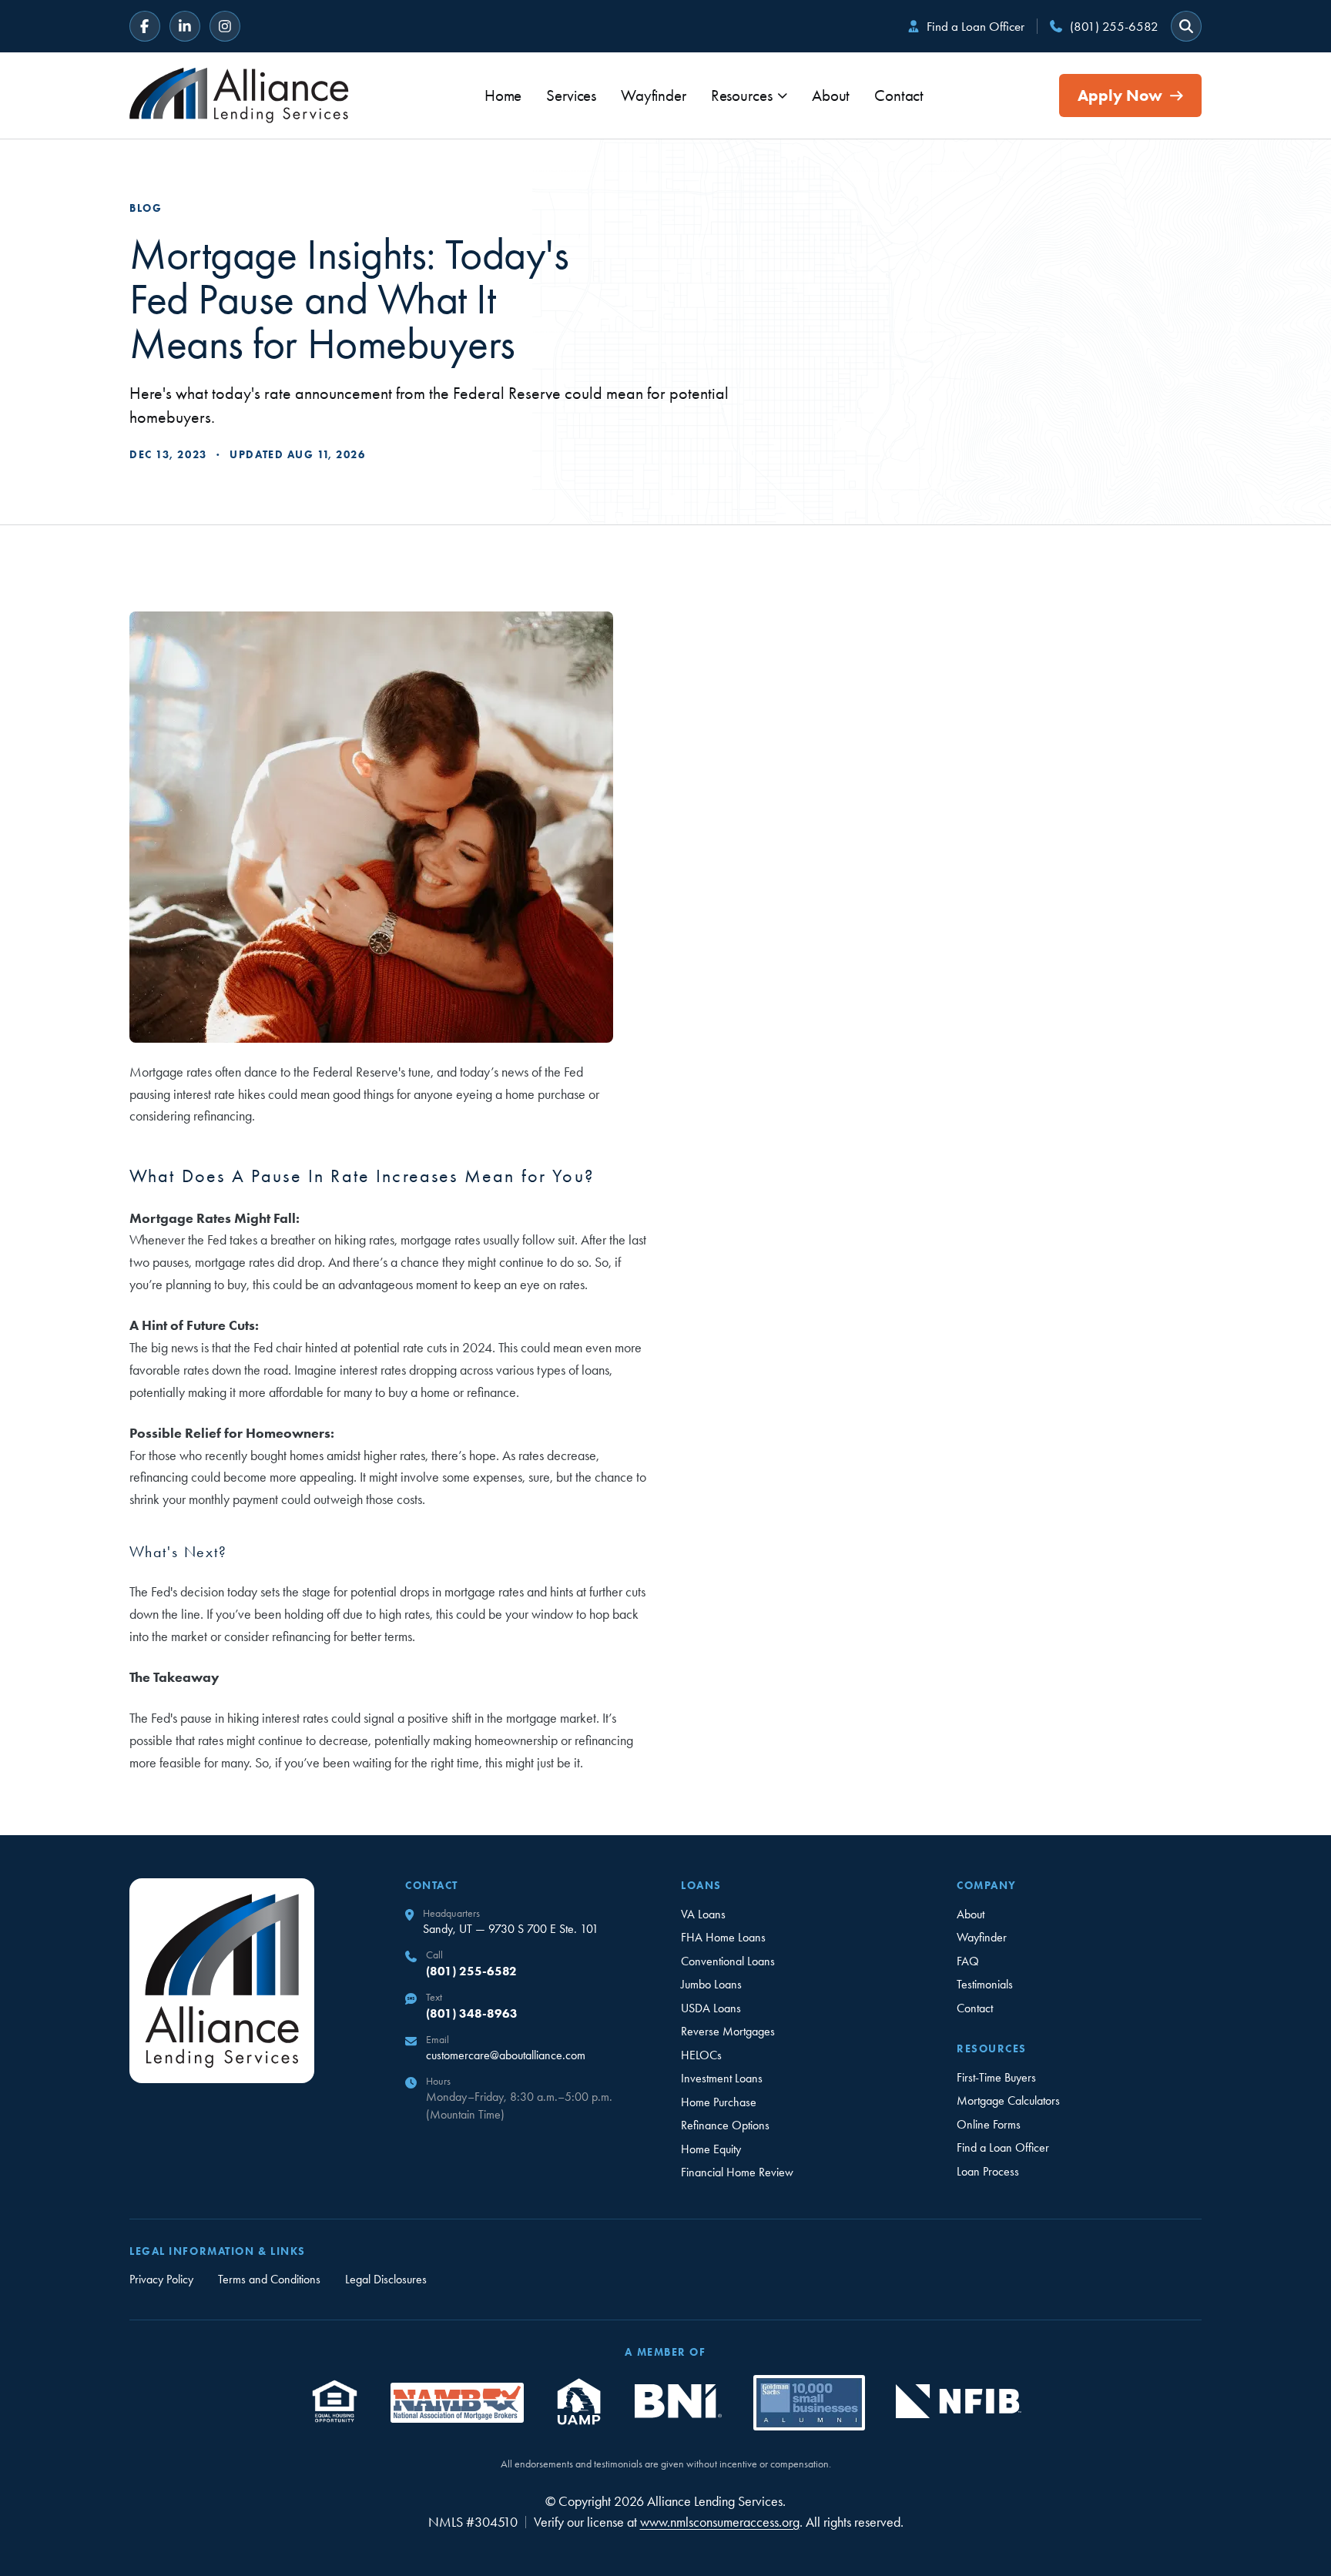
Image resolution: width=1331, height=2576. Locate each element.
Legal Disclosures (386, 2279)
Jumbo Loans (711, 1984)
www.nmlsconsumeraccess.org (720, 2522)
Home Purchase (719, 2102)
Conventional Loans (728, 1961)
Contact (899, 95)
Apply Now (1139, 100)
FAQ (968, 1961)
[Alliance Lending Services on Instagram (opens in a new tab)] (225, 26)
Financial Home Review (737, 2172)
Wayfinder (654, 95)
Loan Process (988, 2171)
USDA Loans (711, 2008)
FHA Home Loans (723, 1937)
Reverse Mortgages (728, 2031)
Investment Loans (722, 2078)
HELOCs (701, 2055)
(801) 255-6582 (1114, 26)
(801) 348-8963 (472, 2013)
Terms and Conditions (269, 2279)
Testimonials (985, 1984)
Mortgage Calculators (1008, 2100)
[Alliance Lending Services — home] (239, 95)
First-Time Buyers (996, 2077)
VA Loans (703, 1914)
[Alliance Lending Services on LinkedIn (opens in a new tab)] (185, 26)
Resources (742, 95)
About (831, 95)
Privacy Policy (161, 2279)
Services (571, 95)
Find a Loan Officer (976, 26)
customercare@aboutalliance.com (506, 2055)
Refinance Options (725, 2125)
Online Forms (989, 2124)
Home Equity (711, 2149)
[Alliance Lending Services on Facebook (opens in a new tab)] (145, 26)
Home (503, 95)
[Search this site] (1186, 26)
